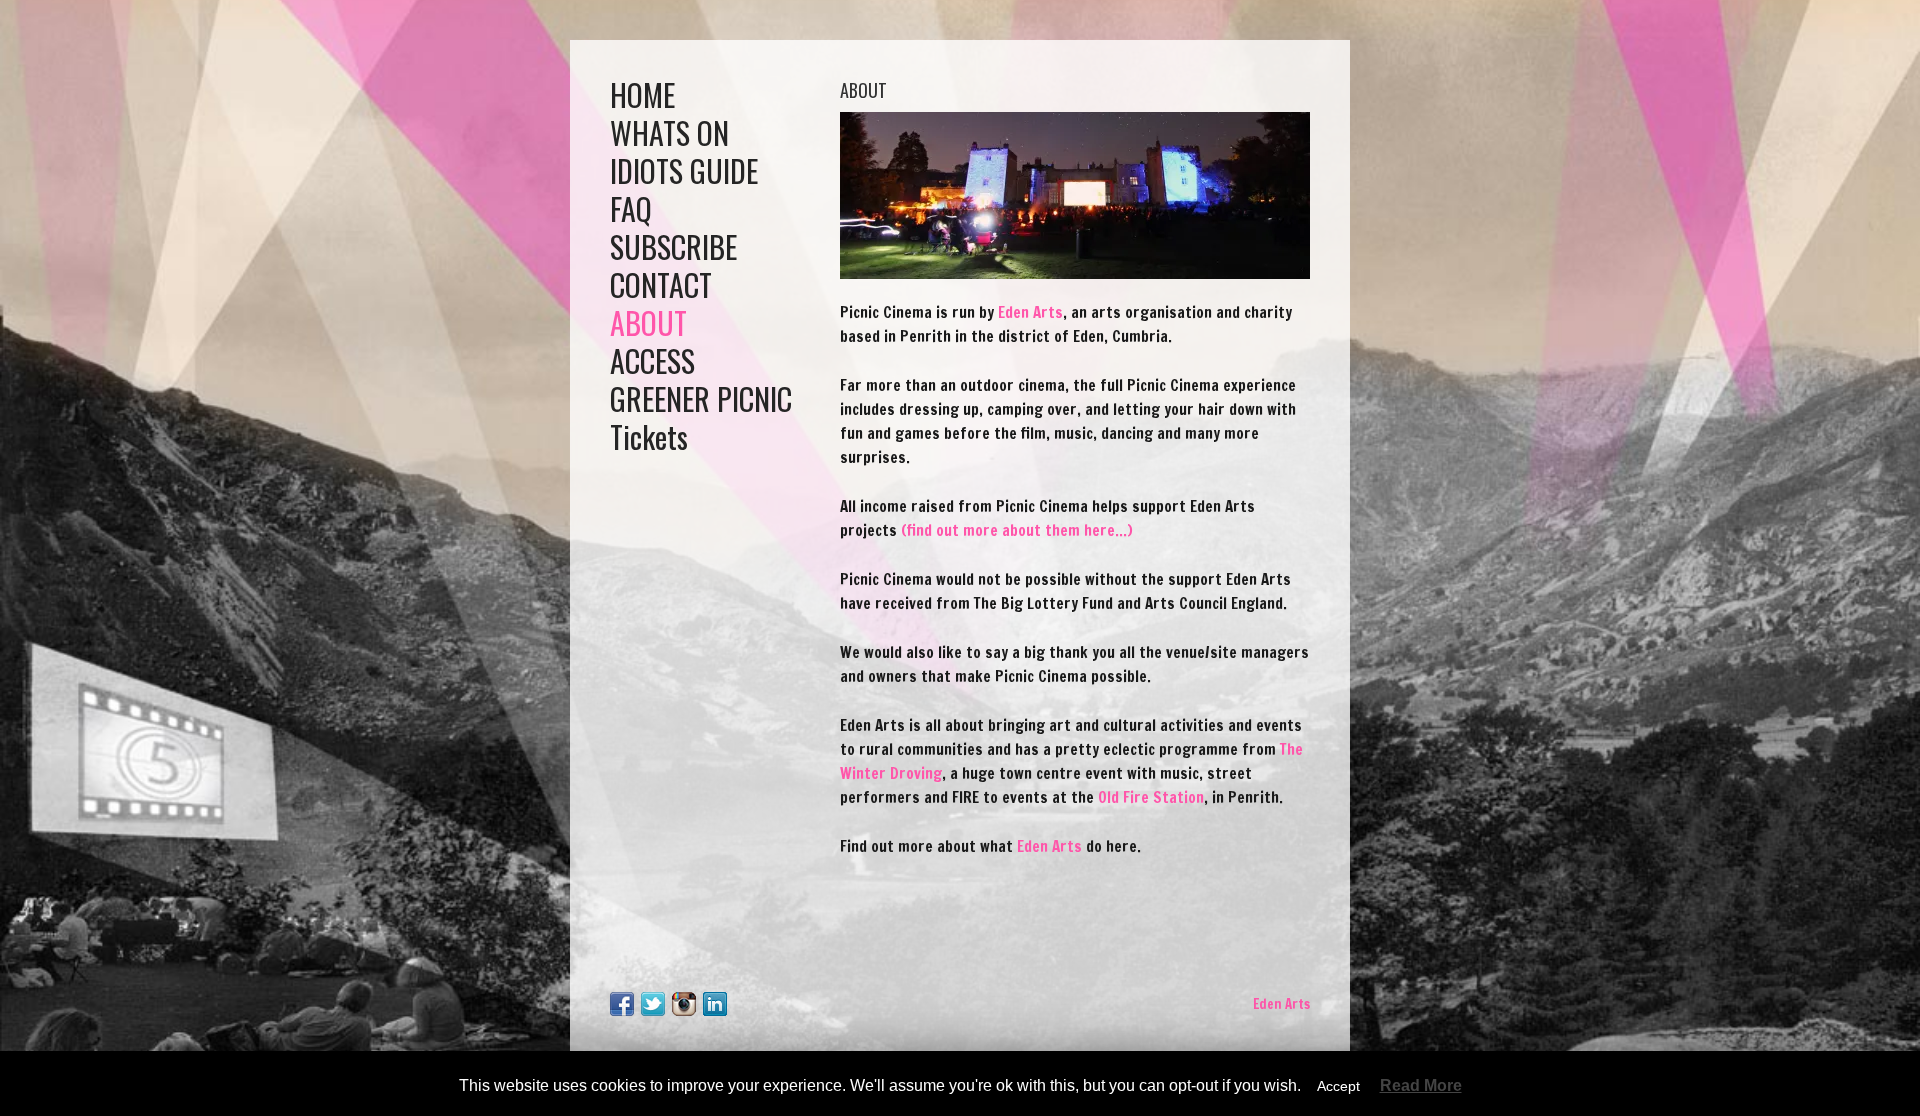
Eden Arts (1030, 312)
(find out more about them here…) (1017, 530)
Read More (1421, 1086)
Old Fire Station (1151, 797)
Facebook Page (622, 1004)
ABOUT (648, 322)
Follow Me (653, 1004)
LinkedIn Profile (715, 1004)
